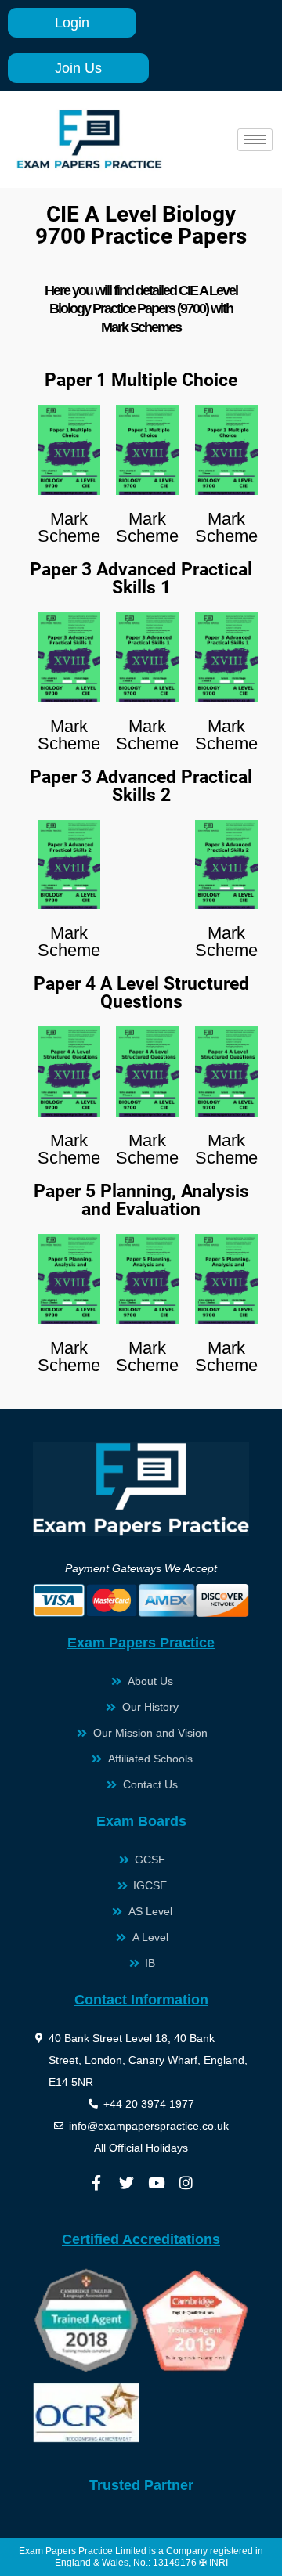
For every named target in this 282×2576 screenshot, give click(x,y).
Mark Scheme (69, 527)
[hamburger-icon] (255, 140)
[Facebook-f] (96, 2183)
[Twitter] (126, 2183)
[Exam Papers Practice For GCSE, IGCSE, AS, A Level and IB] (89, 139)
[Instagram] (186, 2183)
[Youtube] (156, 2183)
